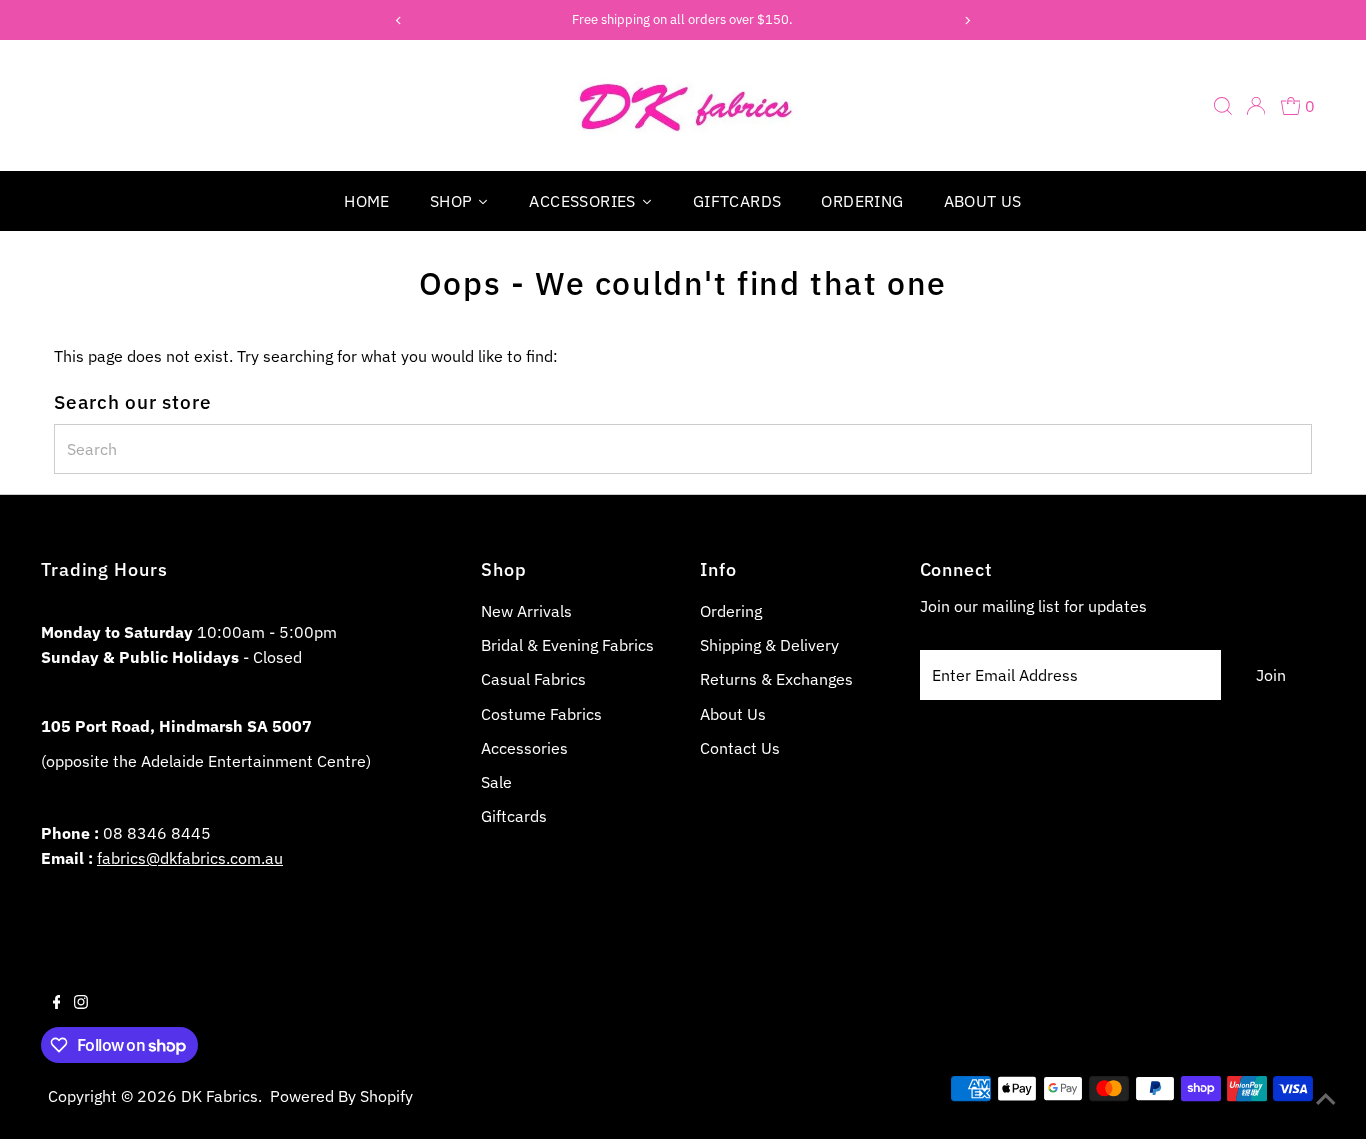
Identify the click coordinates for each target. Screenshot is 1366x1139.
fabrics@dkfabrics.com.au (190, 858)
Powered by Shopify (341, 1096)
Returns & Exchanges (776, 679)
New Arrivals (526, 611)
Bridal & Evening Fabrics (567, 645)
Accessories (524, 748)
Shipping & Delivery (769, 645)
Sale (496, 782)
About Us (733, 714)
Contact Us (740, 748)
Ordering (731, 611)
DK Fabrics (219, 1096)
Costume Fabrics (541, 714)
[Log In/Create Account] (1256, 106)
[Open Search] (1223, 106)
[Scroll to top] (1326, 1099)
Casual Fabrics (533, 679)
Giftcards (514, 816)
